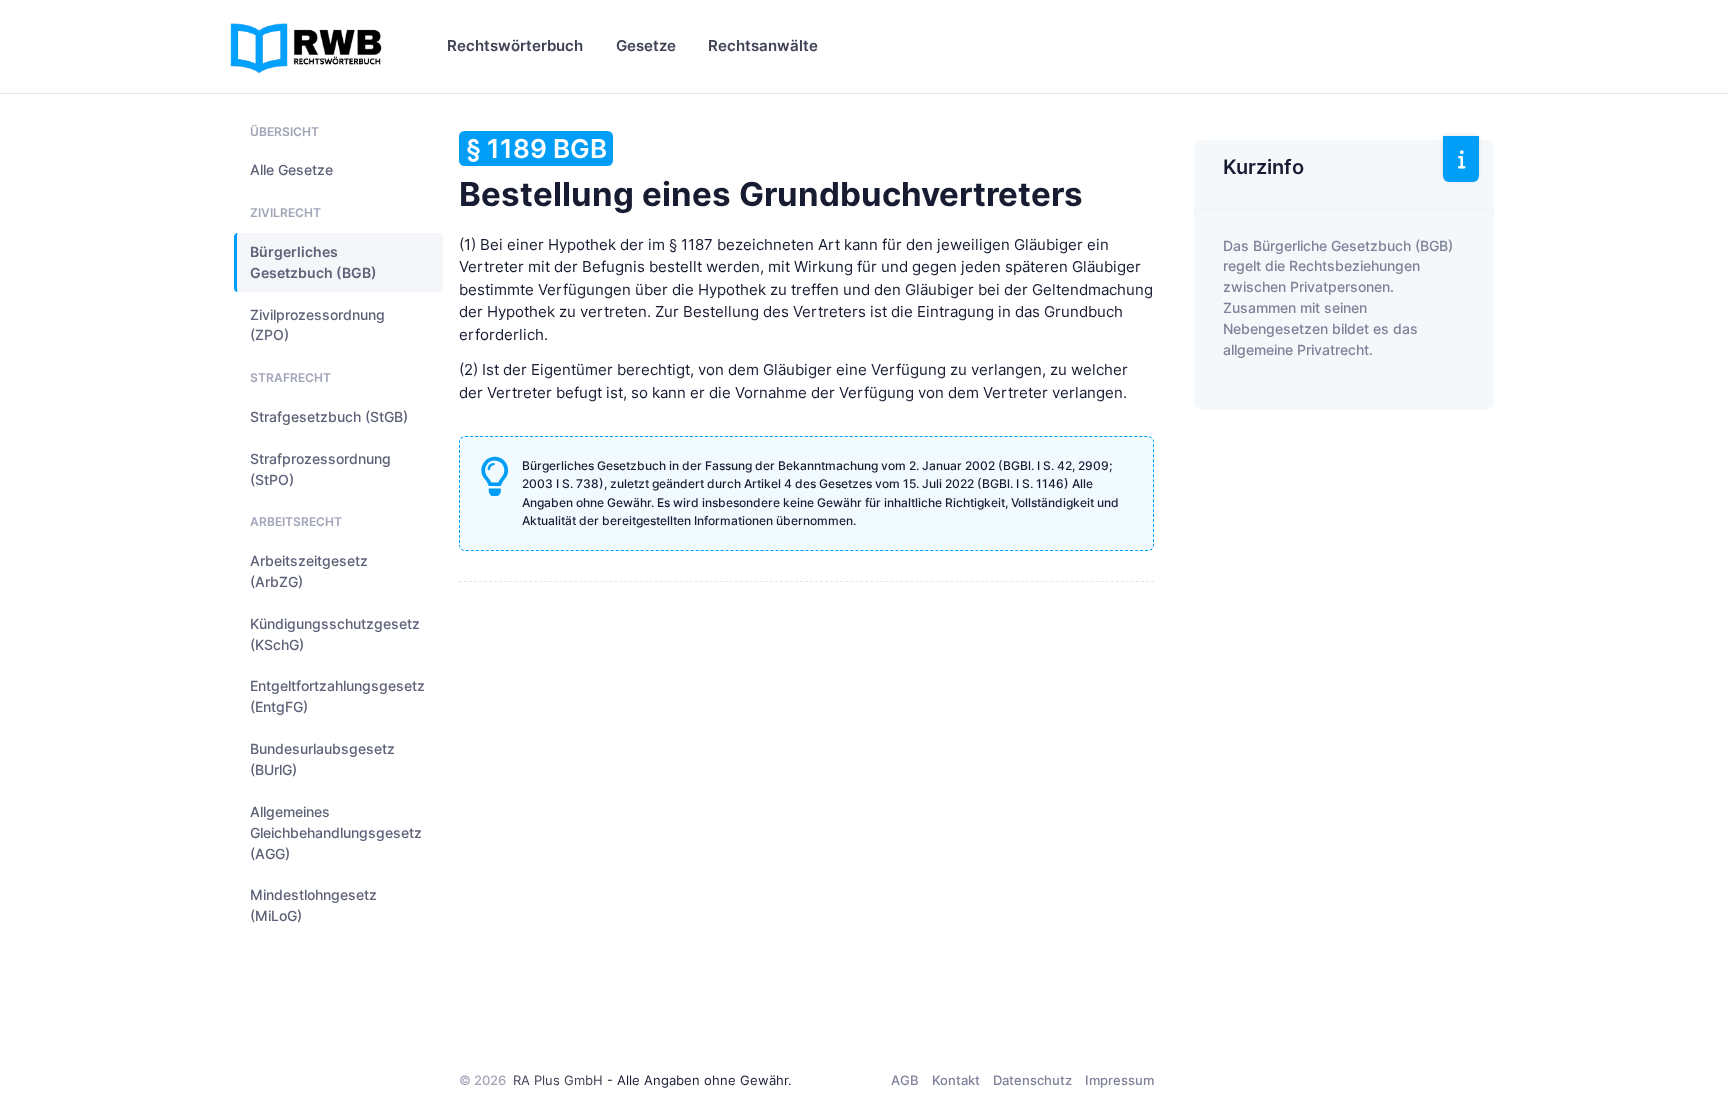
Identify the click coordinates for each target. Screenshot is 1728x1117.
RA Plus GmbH (558, 1080)
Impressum (1119, 1080)
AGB (905, 1080)
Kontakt (956, 1080)
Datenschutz (1032, 1080)
